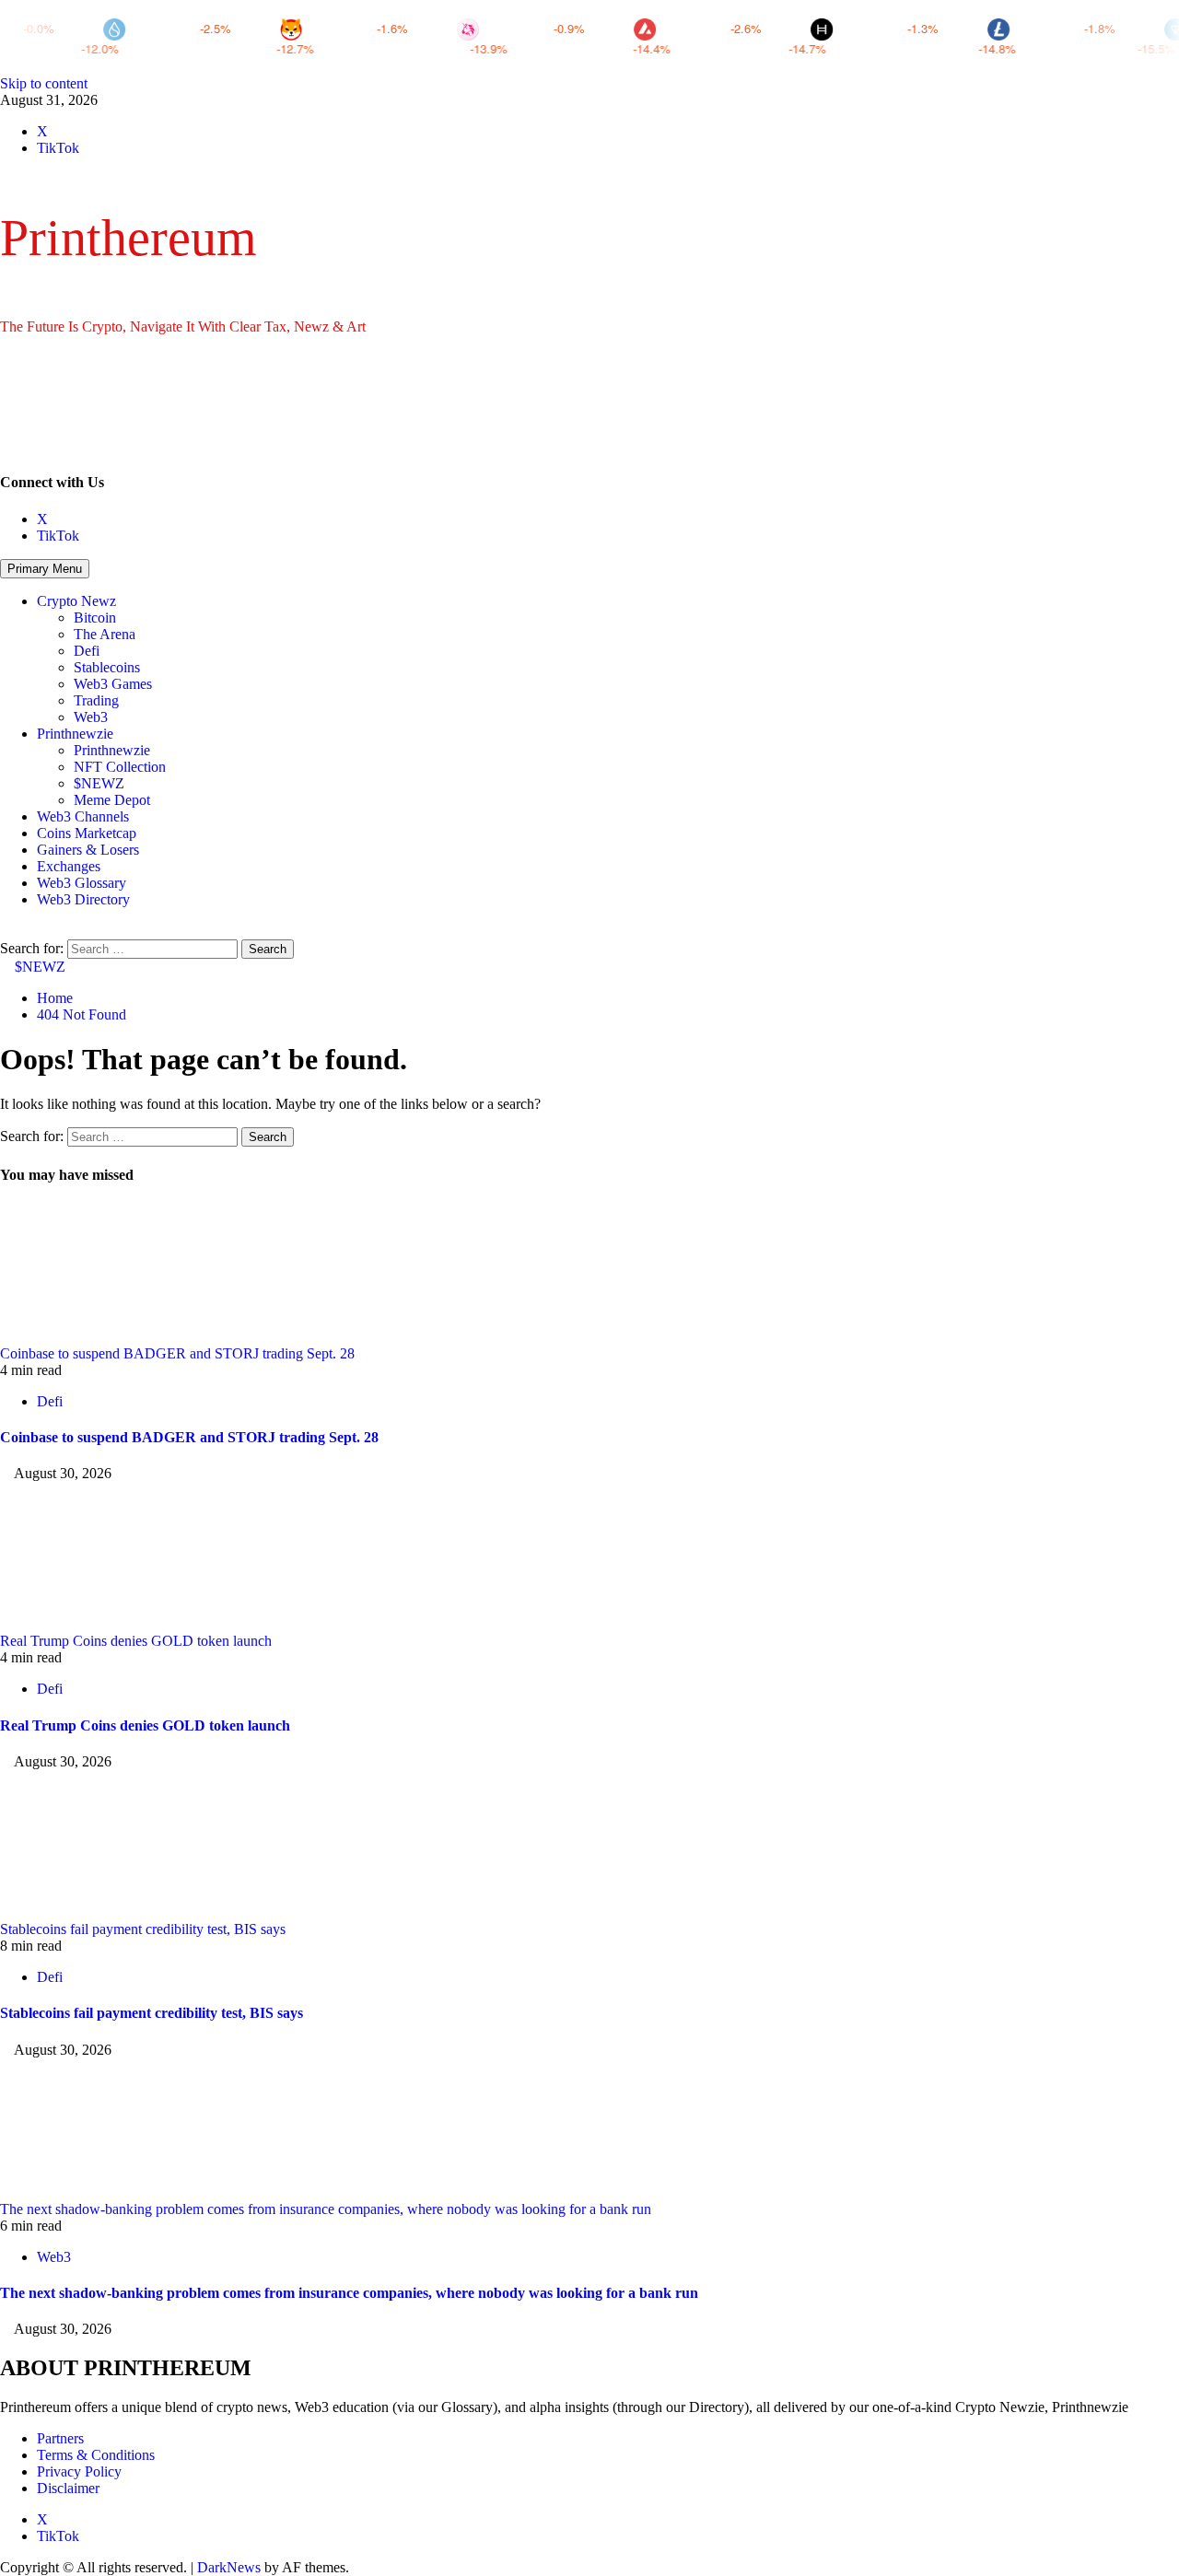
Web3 (91, 717)
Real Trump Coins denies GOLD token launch (136, 1641)
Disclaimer (68, 2488)
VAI (1028, 48)
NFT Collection (120, 767)
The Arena (105, 634)
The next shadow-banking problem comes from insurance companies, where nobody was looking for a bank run (326, 2209)
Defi (87, 651)
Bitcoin (95, 618)
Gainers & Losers (88, 850)
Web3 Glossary (82, 883)
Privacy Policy (79, 2471)
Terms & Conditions (96, 2455)
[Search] (6, 931)
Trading (96, 700)
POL (677, 48)
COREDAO (341, 48)
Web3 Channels (83, 816)
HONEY (156, 48)
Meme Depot (112, 800)
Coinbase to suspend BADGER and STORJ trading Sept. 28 (177, 1353)
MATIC (860, 48)
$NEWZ (99, 783)
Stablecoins (107, 667)
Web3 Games (113, 684)
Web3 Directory (83, 899)
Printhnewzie (75, 734)
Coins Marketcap (87, 833)
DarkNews (229, 2567)
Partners (60, 2438)
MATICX (511, 48)
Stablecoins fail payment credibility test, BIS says (143, 1929)
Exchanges (69, 866)
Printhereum (128, 238)
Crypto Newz (76, 601)
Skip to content (44, 83)
